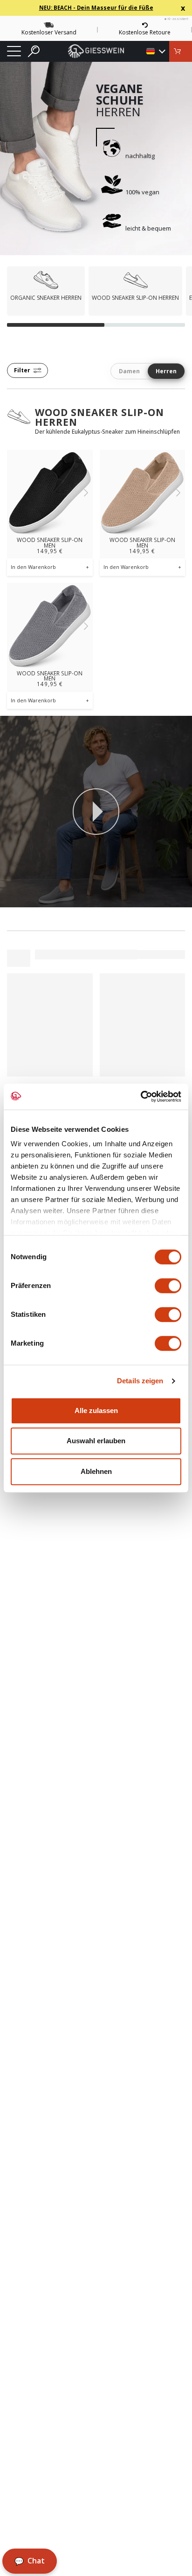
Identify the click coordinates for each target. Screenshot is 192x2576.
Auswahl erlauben (96, 1441)
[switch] (168, 1286)
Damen (129, 371)
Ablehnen (96, 1471)
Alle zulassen (96, 1410)
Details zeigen (140, 1381)
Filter (22, 370)
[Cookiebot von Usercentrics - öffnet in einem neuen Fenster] (141, 1096)
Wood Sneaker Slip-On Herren (99, 417)
